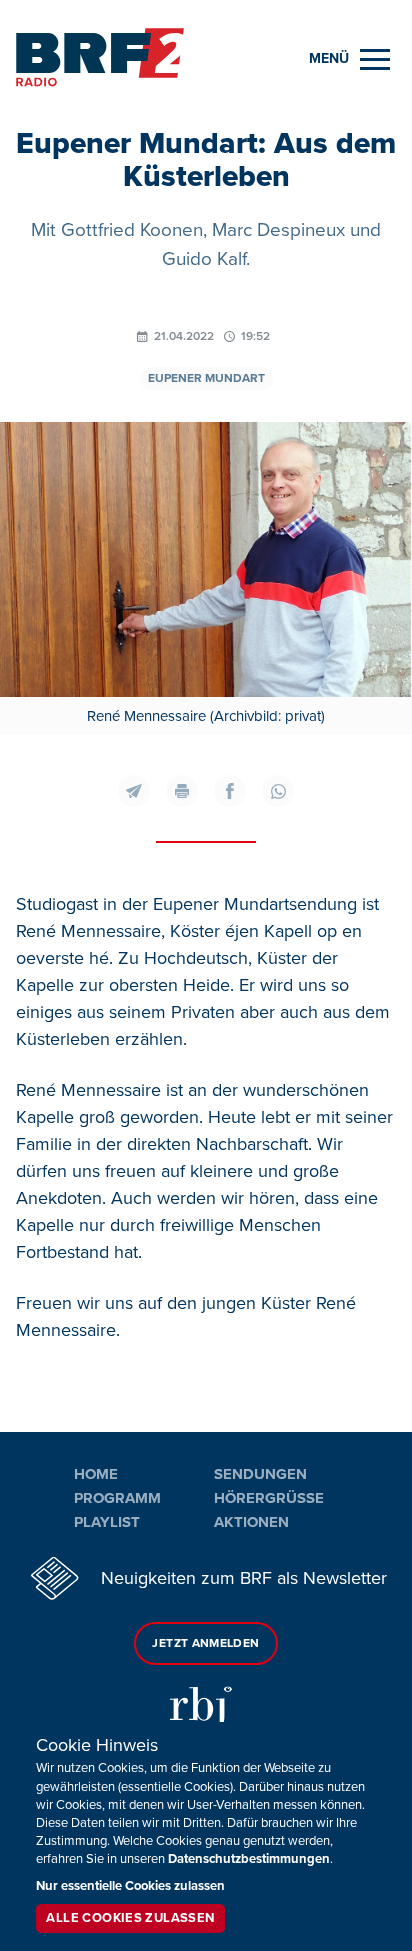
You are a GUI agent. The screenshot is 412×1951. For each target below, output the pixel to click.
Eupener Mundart (206, 378)
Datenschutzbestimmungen (249, 1859)
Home (96, 1474)
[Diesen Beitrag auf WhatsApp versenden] (278, 791)
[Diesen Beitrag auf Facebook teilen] (230, 791)
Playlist (107, 1522)
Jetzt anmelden (205, 1643)
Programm (117, 1498)
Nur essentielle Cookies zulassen (130, 1886)
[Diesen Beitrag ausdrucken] (182, 791)
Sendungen (260, 1474)
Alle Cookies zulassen (130, 1918)
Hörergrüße (269, 1498)
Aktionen (251, 1522)
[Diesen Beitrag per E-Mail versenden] (134, 791)
